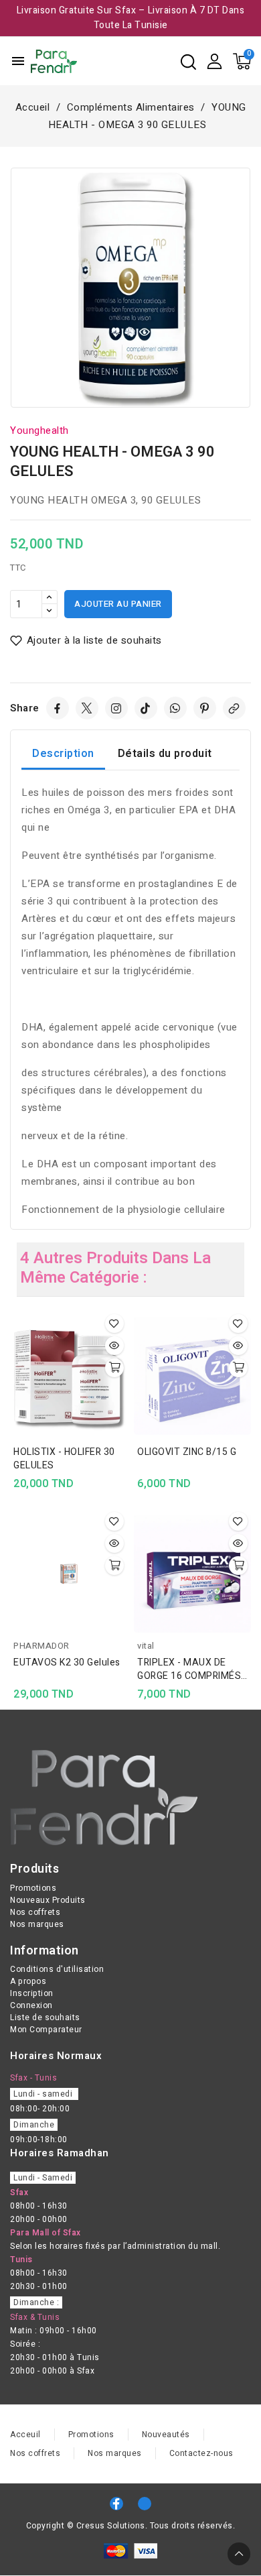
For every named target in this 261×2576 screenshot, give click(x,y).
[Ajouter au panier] (114, 1368)
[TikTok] (146, 708)
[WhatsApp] (175, 708)
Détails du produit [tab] (165, 754)
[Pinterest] (205, 708)
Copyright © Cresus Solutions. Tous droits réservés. (131, 2526)
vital (146, 1646)
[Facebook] (58, 708)
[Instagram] (116, 708)
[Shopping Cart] (242, 61)
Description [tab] (63, 754)
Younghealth (39, 430)
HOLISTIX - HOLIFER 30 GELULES (64, 1459)
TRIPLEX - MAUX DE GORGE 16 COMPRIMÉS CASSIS (189, 1670)
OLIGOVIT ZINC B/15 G (187, 1452)
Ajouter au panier (118, 604)
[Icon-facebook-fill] (116, 2504)
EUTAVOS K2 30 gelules (67, 1663)
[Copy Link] (234, 708)
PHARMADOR (41, 1646)
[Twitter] (87, 708)
